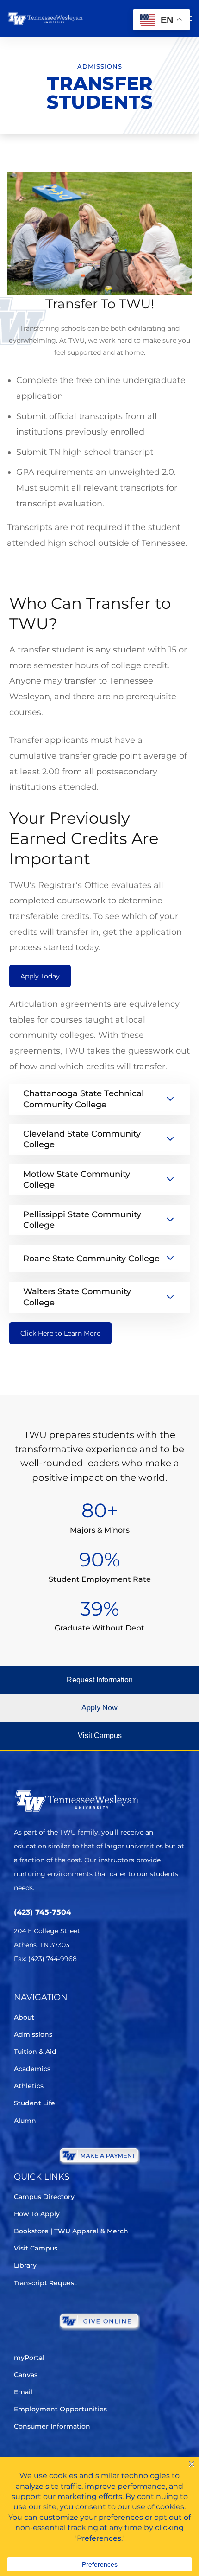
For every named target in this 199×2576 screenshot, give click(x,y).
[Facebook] (46, 1986)
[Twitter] (20, 1986)
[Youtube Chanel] (97, 1986)
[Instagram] (72, 1986)
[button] (99, 1680)
